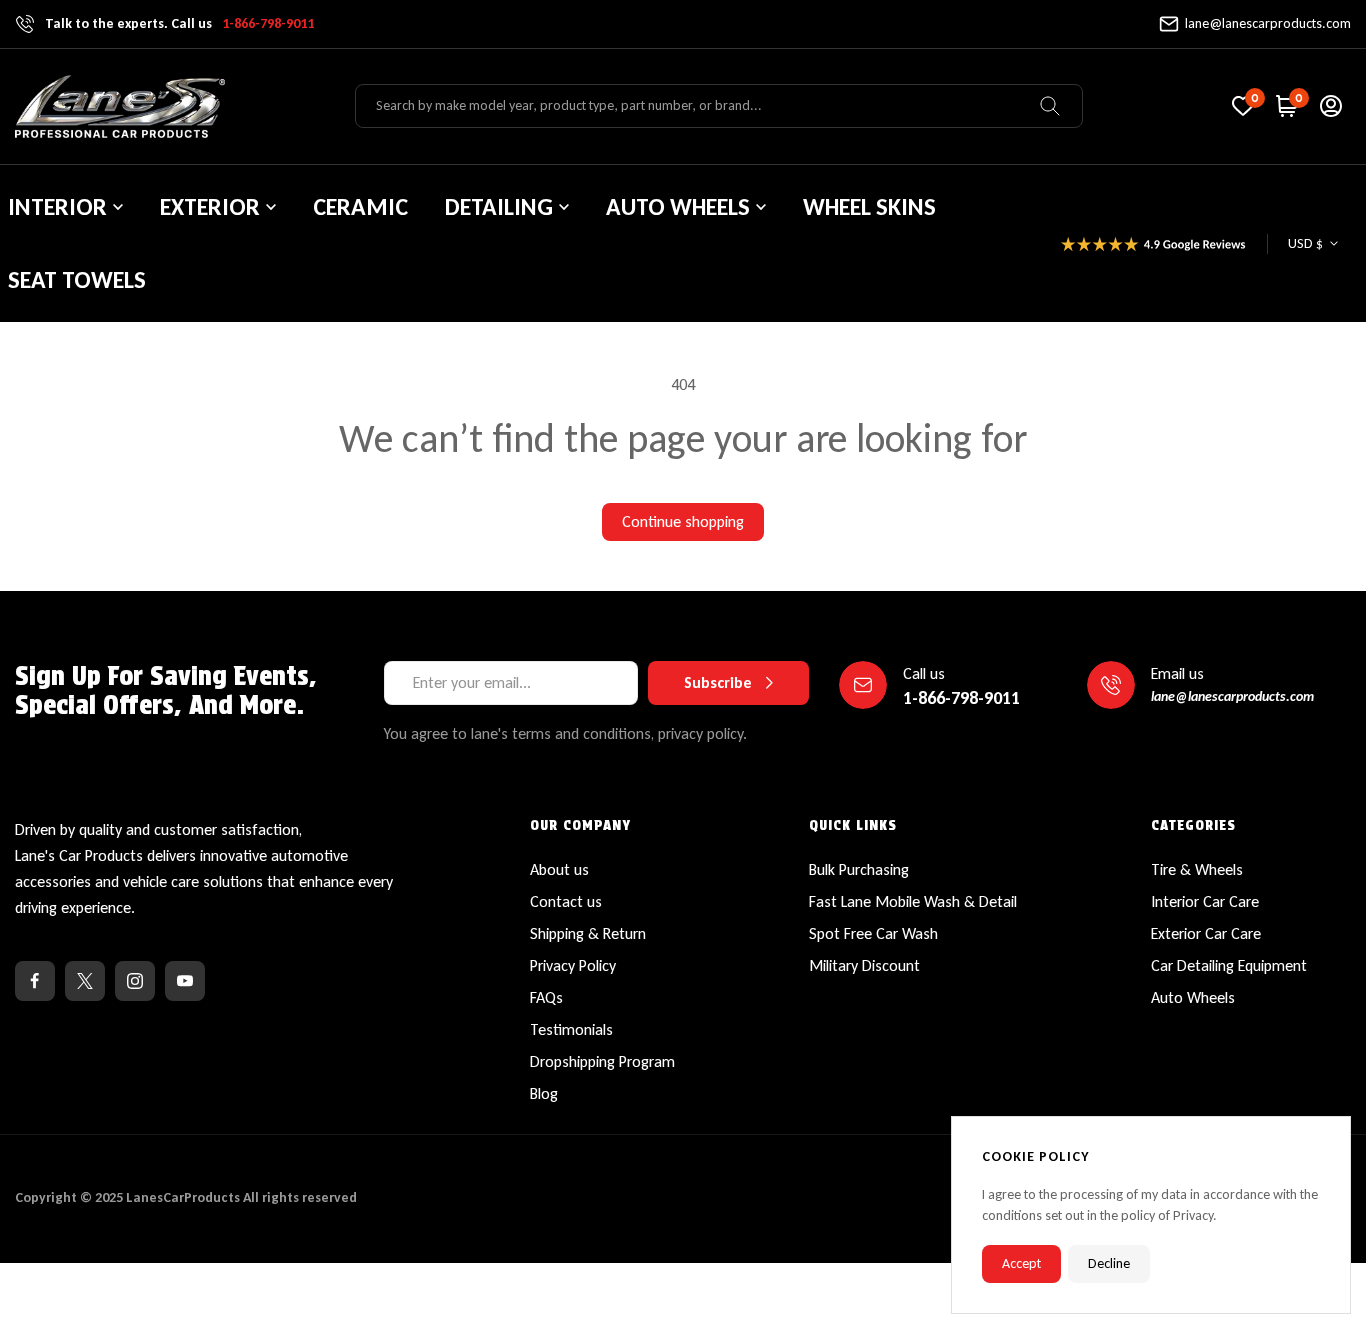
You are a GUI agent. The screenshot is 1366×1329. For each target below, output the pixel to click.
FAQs (546, 997)
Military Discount (864, 965)
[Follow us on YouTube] (185, 981)
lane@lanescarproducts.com (1268, 23)
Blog (544, 1093)
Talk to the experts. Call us (179, 23)
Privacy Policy (573, 965)
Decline (1109, 1263)
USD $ (1305, 243)
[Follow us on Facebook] (35, 981)
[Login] (1331, 106)
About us (559, 869)
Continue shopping (683, 521)
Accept (1021, 1263)
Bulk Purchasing (859, 869)
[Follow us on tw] (85, 981)
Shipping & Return (588, 933)
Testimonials (571, 1029)
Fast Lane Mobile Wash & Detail (913, 901)
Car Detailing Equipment (1229, 965)
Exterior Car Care (1206, 933)
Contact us (566, 901)
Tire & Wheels (1197, 869)
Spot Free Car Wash (873, 933)
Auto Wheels (1193, 997)
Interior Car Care (1205, 901)
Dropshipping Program (602, 1061)
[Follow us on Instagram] (135, 981)
